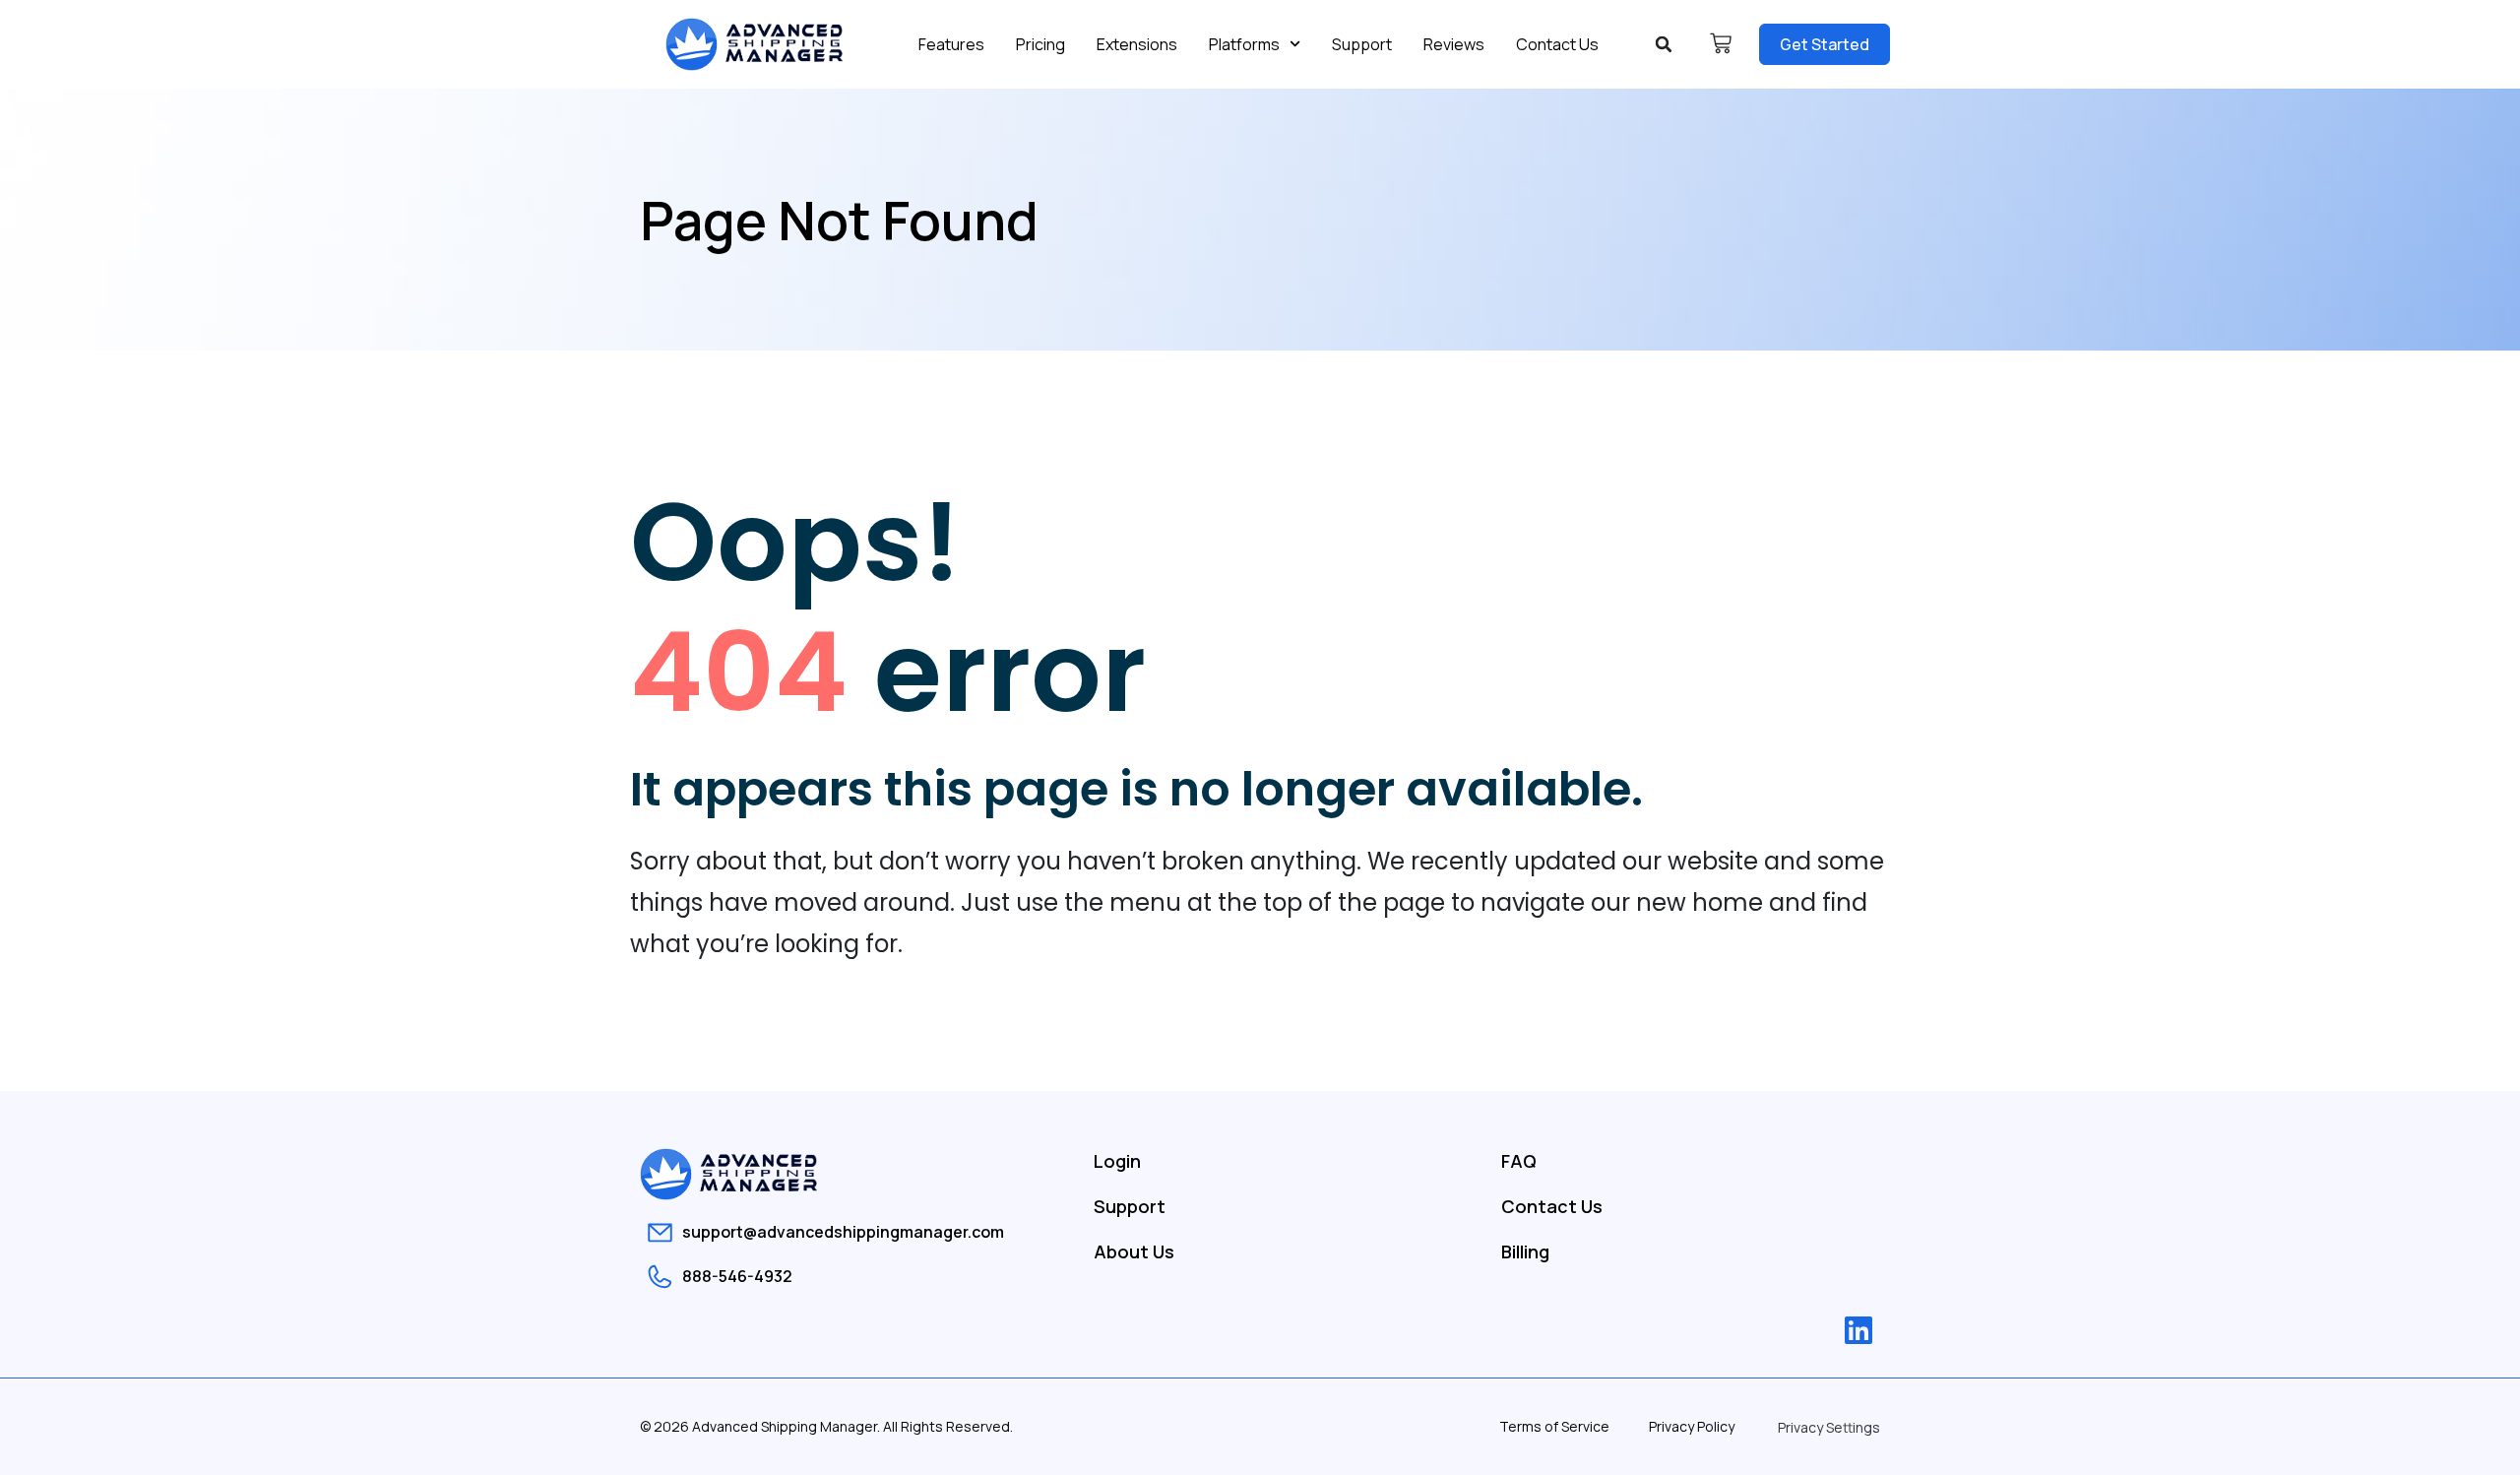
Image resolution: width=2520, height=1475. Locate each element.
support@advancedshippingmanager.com (843, 1232)
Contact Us (1557, 44)
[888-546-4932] (660, 1277)
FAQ (1519, 1161)
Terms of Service (1554, 1426)
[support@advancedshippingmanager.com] (660, 1232)
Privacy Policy (1692, 1426)
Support (1362, 44)
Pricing (1040, 44)
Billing (1525, 1251)
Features (951, 44)
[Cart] (1721, 43)
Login (1117, 1161)
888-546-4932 (737, 1276)
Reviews (1454, 44)
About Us (1134, 1251)
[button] (1664, 44)
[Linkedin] (1858, 1330)
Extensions (1137, 44)
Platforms (1244, 44)
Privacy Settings (1829, 1427)
